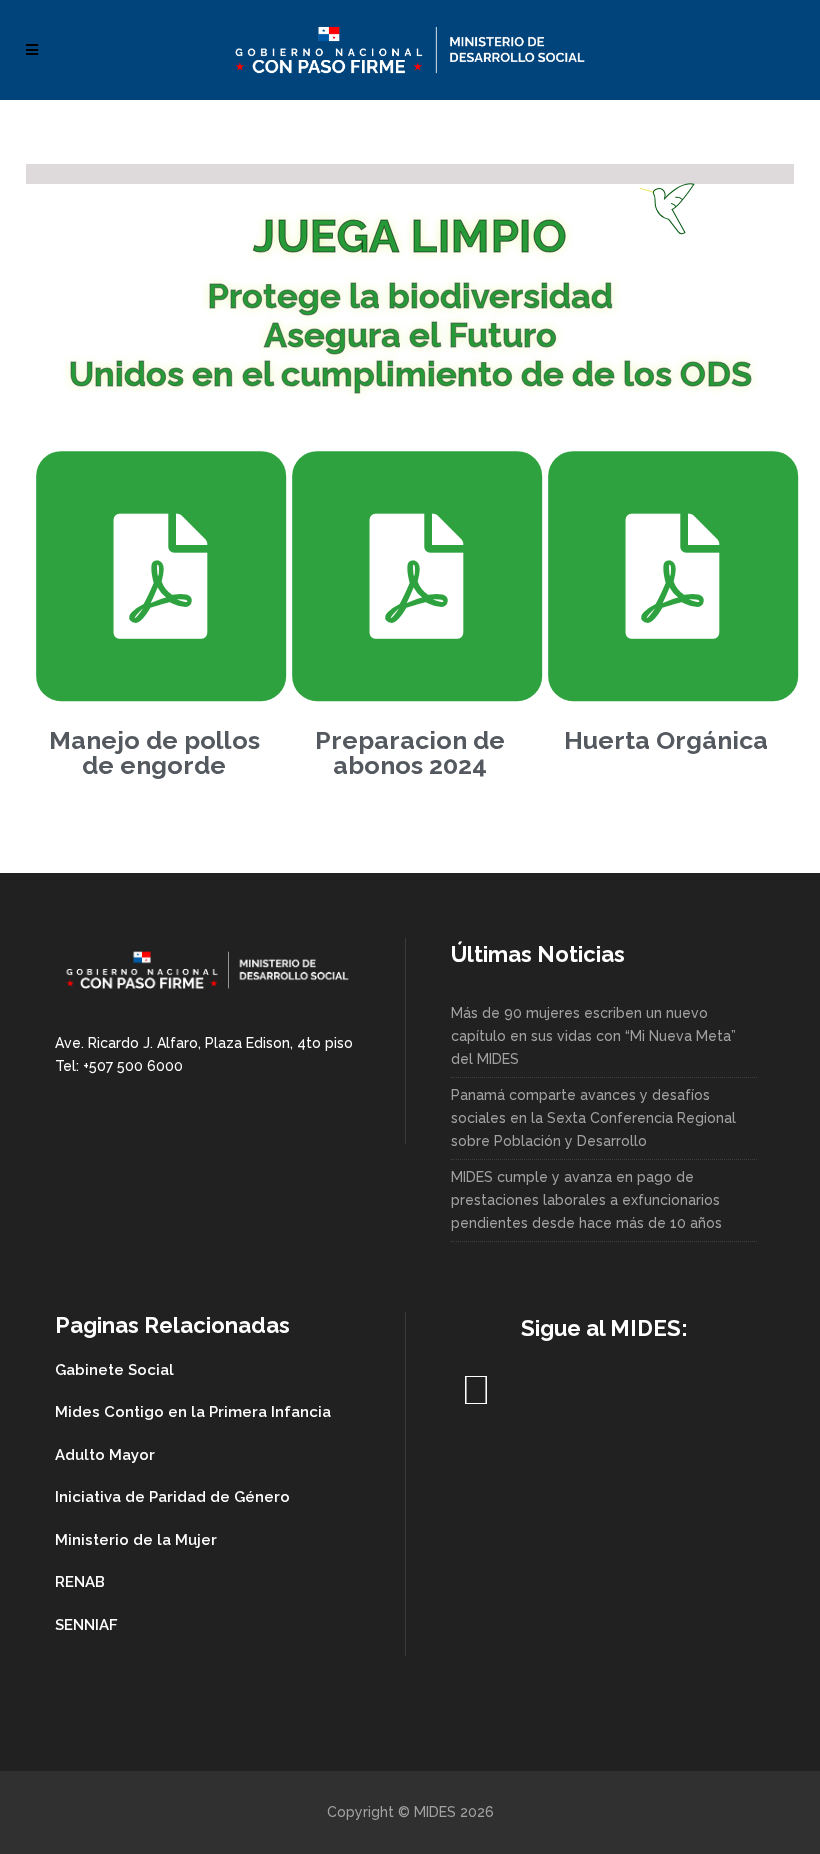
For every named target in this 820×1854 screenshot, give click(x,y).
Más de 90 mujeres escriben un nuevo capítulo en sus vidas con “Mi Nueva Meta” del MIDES (593, 1036)
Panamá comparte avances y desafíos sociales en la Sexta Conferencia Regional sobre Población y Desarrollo (593, 1118)
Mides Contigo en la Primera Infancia (193, 1412)
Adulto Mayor (105, 1455)
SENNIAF (86, 1625)
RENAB (80, 1582)
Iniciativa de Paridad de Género (172, 1497)
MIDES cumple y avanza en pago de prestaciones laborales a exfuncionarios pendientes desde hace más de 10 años (586, 1200)
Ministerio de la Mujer (136, 1540)
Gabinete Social (114, 1370)
